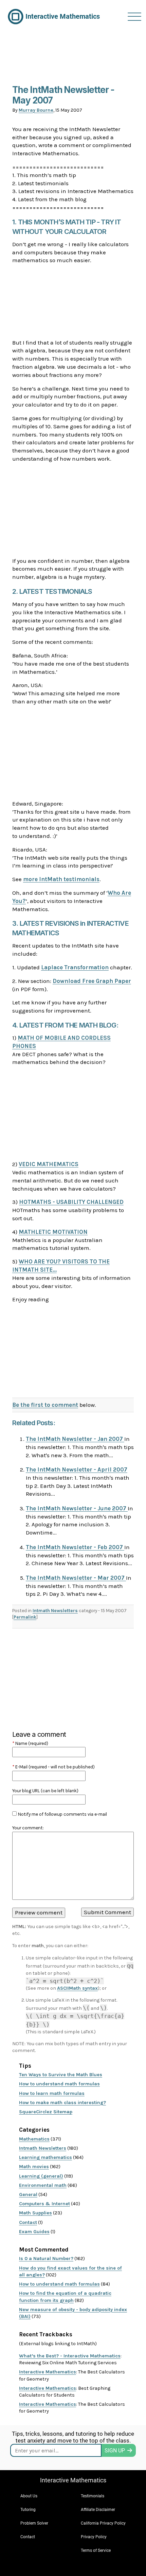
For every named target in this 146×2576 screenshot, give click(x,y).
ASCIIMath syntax (77, 1988)
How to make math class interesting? (62, 2103)
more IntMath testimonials (61, 879)
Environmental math (43, 2185)
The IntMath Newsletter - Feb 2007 (75, 1547)
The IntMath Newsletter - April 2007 (77, 1469)
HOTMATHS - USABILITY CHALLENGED (71, 1202)
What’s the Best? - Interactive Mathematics (70, 2356)
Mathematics (34, 2139)
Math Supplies (35, 2213)
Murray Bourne (36, 110)
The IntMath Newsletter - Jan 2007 (75, 1439)
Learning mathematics (45, 2157)
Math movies (34, 2167)
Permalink (25, 1617)
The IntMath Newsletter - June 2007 (77, 1508)
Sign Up (115, 2451)
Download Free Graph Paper (92, 981)
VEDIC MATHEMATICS (49, 1164)
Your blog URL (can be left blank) (45, 1791)
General (28, 2195)
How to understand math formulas (59, 2084)
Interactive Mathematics (48, 2372)
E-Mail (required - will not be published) (53, 1767)
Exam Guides (34, 2232)
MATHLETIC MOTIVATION (53, 1232)
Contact (28, 2222)
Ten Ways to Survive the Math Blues (61, 2075)
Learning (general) (41, 2176)
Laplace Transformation (75, 967)
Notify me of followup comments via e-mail (62, 1814)
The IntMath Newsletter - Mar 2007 (76, 1578)
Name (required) (30, 1743)
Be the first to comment (45, 1405)
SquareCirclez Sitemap (46, 2112)
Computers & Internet (44, 2204)
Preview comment (39, 1912)
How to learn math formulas (52, 2093)
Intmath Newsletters (55, 1611)
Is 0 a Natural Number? (46, 2259)
